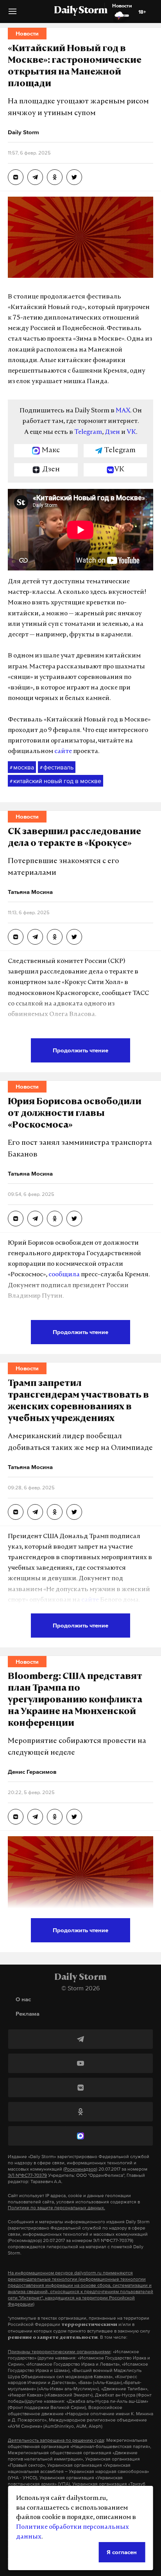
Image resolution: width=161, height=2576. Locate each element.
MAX (123, 411)
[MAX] (80, 2136)
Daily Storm (80, 11)
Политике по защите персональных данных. (56, 2208)
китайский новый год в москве (55, 781)
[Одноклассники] (80, 2112)
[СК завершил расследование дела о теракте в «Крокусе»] (16, 937)
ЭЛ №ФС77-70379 (27, 2175)
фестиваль (57, 767)
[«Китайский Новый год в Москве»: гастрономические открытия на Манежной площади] (16, 177)
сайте (63, 751)
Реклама (28, 2014)
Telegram (88, 432)
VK (131, 432)
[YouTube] (80, 2063)
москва (22, 767)
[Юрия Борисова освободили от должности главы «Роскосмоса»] (16, 1219)
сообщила (64, 1275)
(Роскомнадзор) (80, 2169)
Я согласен (122, 2552)
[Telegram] (80, 2039)
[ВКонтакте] (80, 2087)
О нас (23, 1999)
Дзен (112, 432)
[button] (13, 14)
